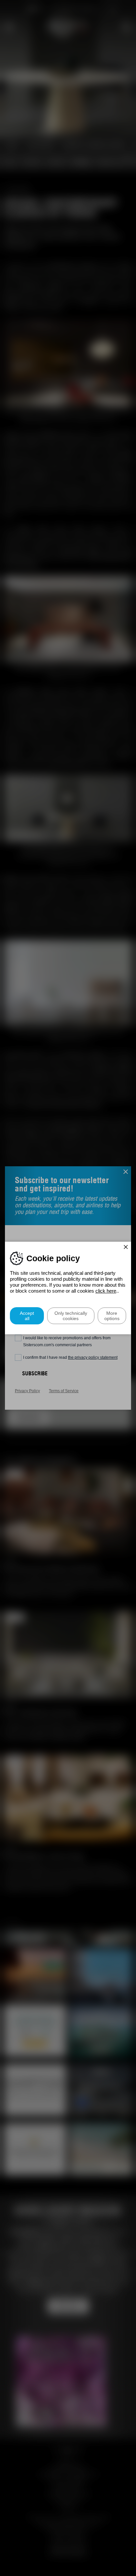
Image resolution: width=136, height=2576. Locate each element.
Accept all (27, 1316)
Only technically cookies (71, 1316)
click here (106, 1291)
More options (112, 1316)
